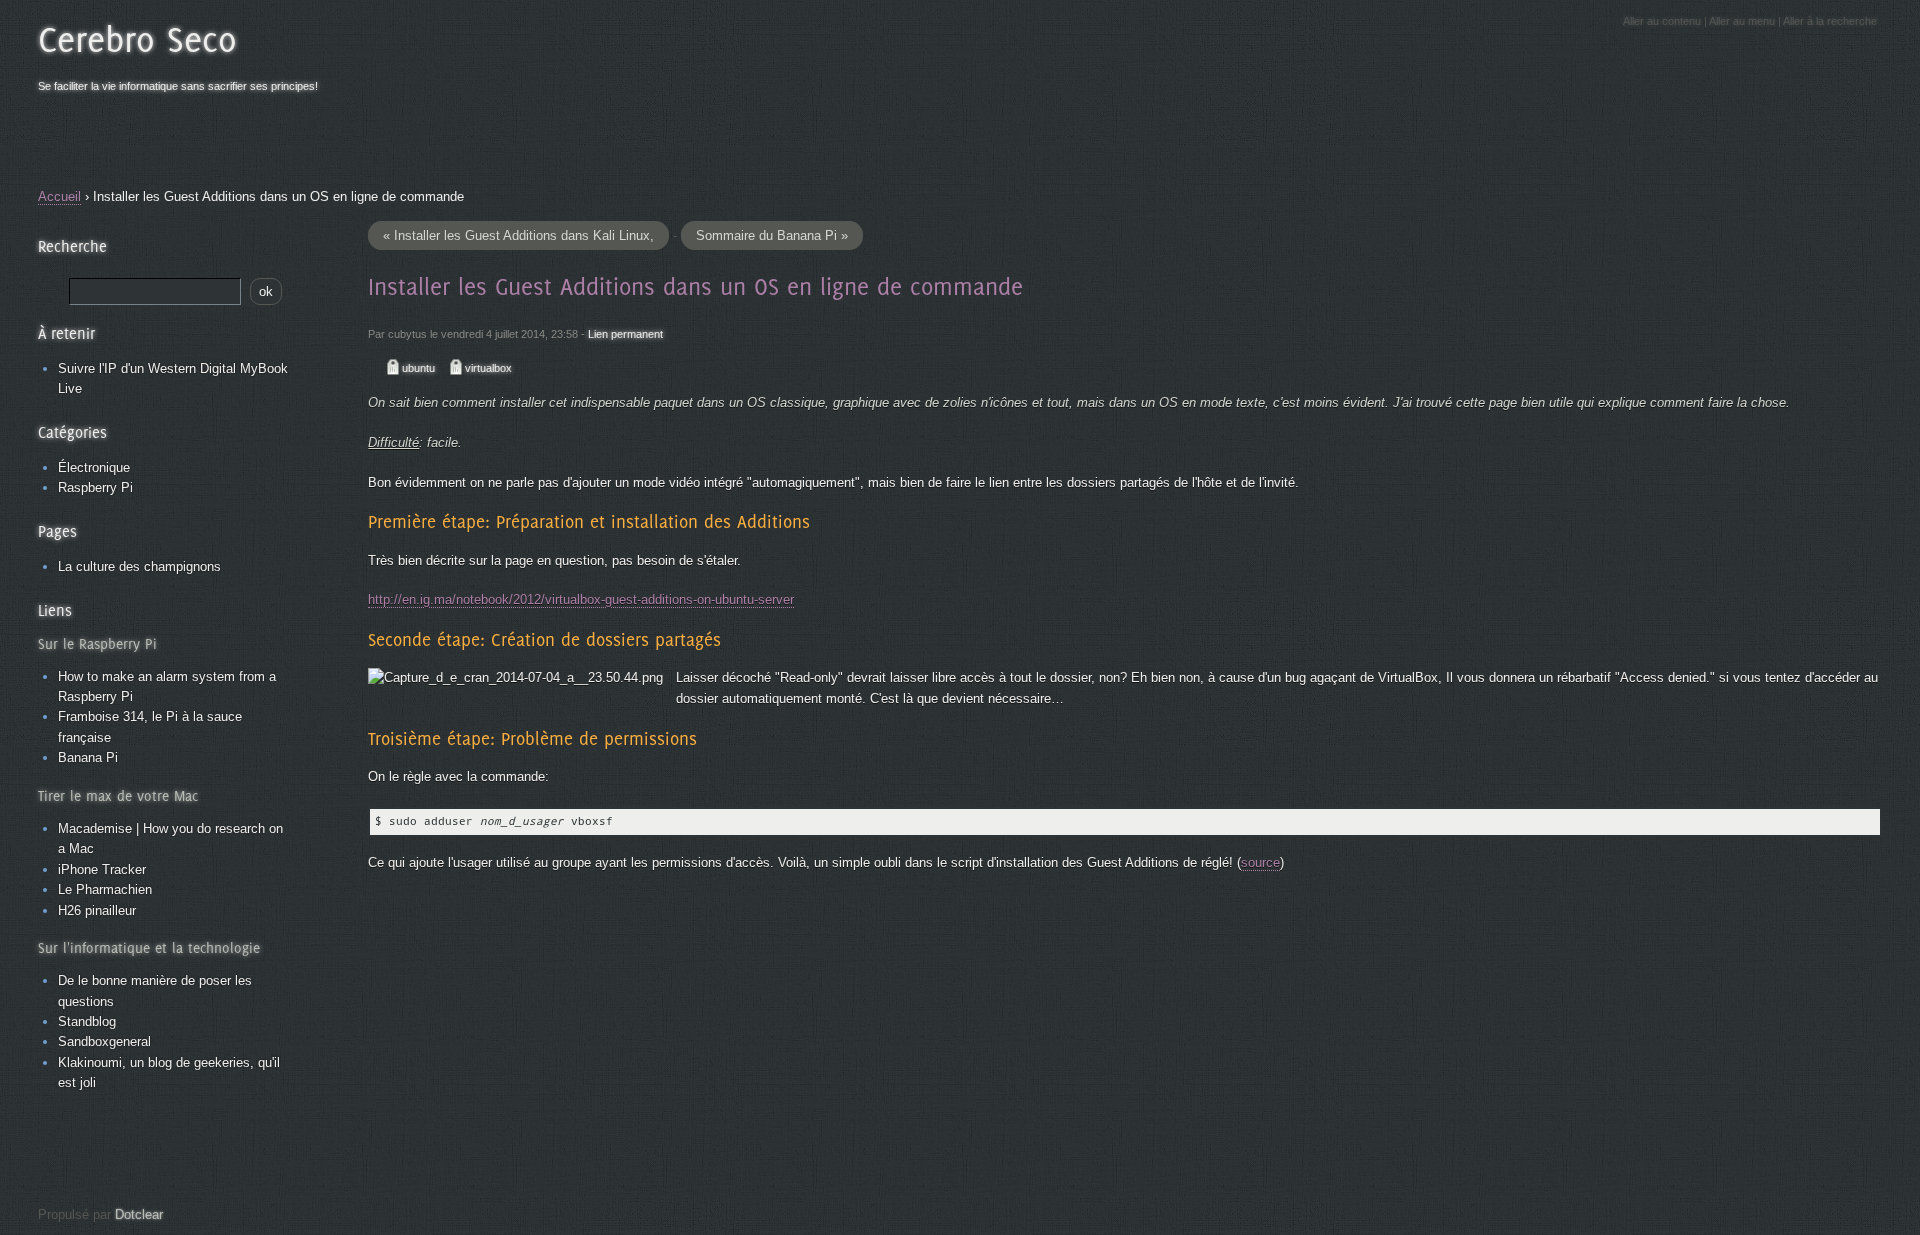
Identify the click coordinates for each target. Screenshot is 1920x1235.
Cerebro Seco (137, 39)
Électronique (94, 467)
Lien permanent (625, 334)
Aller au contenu (1662, 21)
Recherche (72, 246)
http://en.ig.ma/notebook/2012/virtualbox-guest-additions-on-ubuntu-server (581, 599)
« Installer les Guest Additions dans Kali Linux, (518, 235)
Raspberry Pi (95, 487)
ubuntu (418, 368)
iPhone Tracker (102, 869)
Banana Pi (88, 757)
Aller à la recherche (1830, 21)
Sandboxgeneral (104, 1041)
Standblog (87, 1021)
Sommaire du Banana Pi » (772, 235)
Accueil (59, 196)
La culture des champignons (139, 566)
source (1260, 862)
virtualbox (488, 368)
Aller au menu (1742, 21)
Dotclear (139, 1214)
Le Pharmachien (105, 889)
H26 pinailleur (97, 910)
